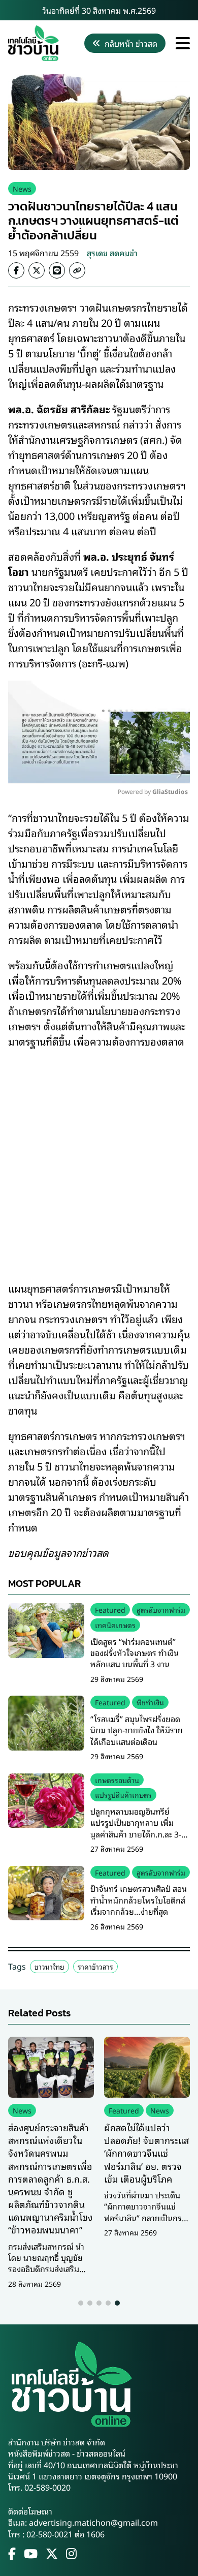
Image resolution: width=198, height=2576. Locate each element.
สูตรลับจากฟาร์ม (161, 1609)
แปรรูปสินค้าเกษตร (123, 1795)
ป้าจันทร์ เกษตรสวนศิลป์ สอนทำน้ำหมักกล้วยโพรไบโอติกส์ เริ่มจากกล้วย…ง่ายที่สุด (139, 1900)
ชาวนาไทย (49, 1966)
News (22, 188)
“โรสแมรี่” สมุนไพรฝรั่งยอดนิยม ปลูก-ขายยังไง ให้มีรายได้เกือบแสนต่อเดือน (137, 1730)
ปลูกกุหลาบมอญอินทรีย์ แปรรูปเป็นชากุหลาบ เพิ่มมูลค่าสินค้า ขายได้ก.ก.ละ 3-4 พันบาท (138, 1828)
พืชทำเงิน (150, 1702)
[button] (81, 2303)
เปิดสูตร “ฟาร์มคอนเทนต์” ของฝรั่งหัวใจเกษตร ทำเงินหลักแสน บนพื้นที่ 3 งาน (135, 1653)
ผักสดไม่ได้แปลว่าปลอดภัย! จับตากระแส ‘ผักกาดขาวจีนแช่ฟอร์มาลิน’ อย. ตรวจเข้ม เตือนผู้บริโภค (146, 2153)
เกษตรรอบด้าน (117, 1780)
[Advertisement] (99, 1158)
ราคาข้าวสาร (95, 1966)
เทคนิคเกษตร (115, 1625)
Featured (110, 1609)
